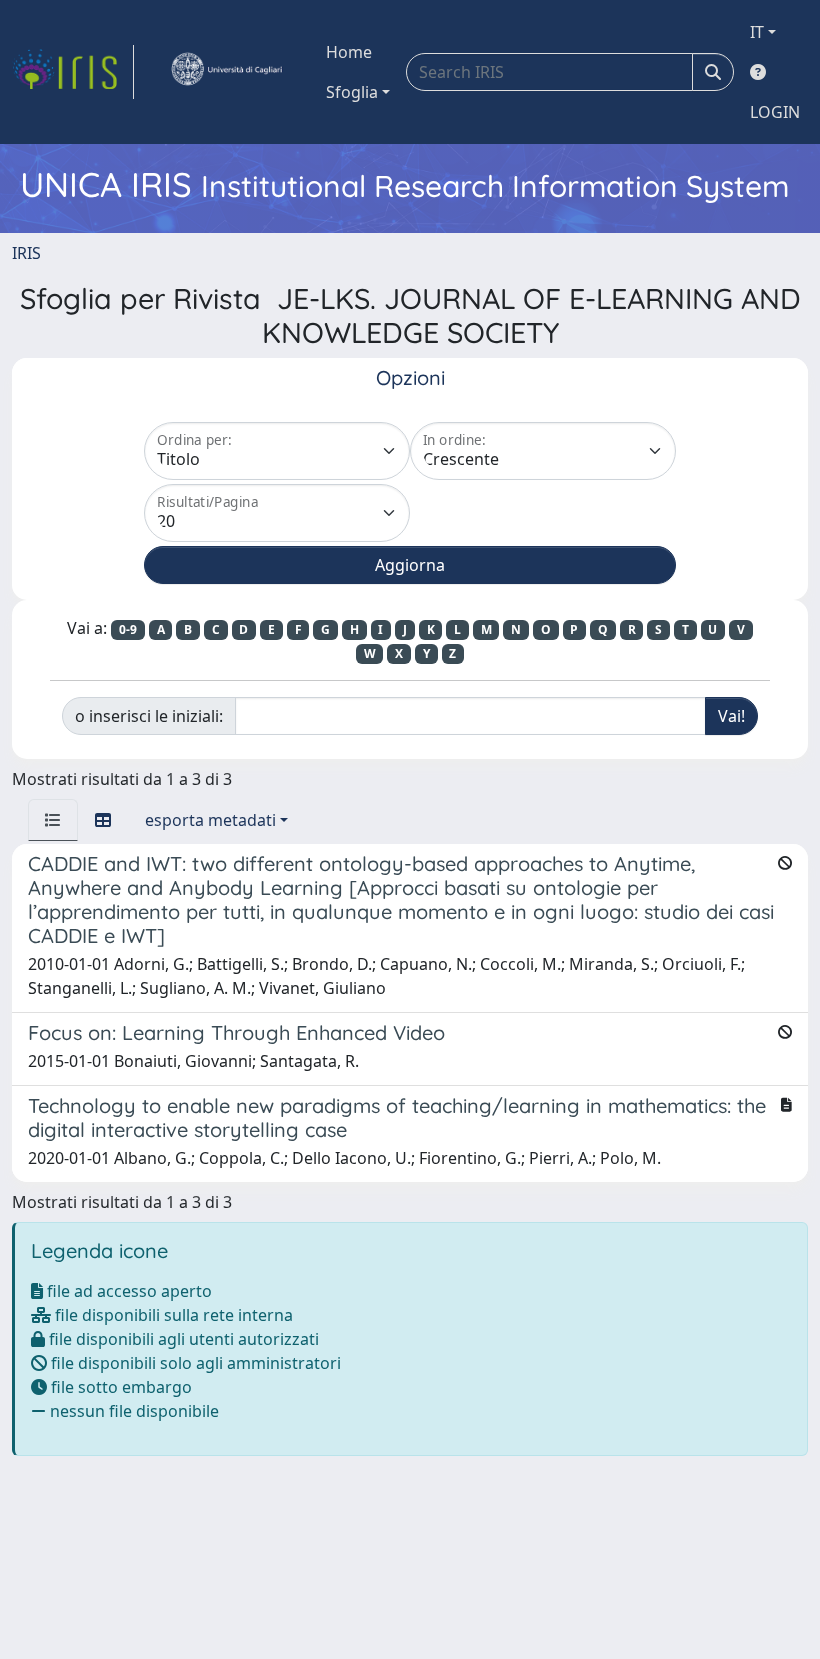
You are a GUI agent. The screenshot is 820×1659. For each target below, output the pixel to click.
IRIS (26, 253)
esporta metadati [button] (210, 820)
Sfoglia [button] (352, 92)
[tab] (53, 820)
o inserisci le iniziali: (149, 716)
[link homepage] (73, 72)
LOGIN (775, 112)
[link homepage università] (226, 72)
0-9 (128, 629)
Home (349, 52)
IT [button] (757, 32)
